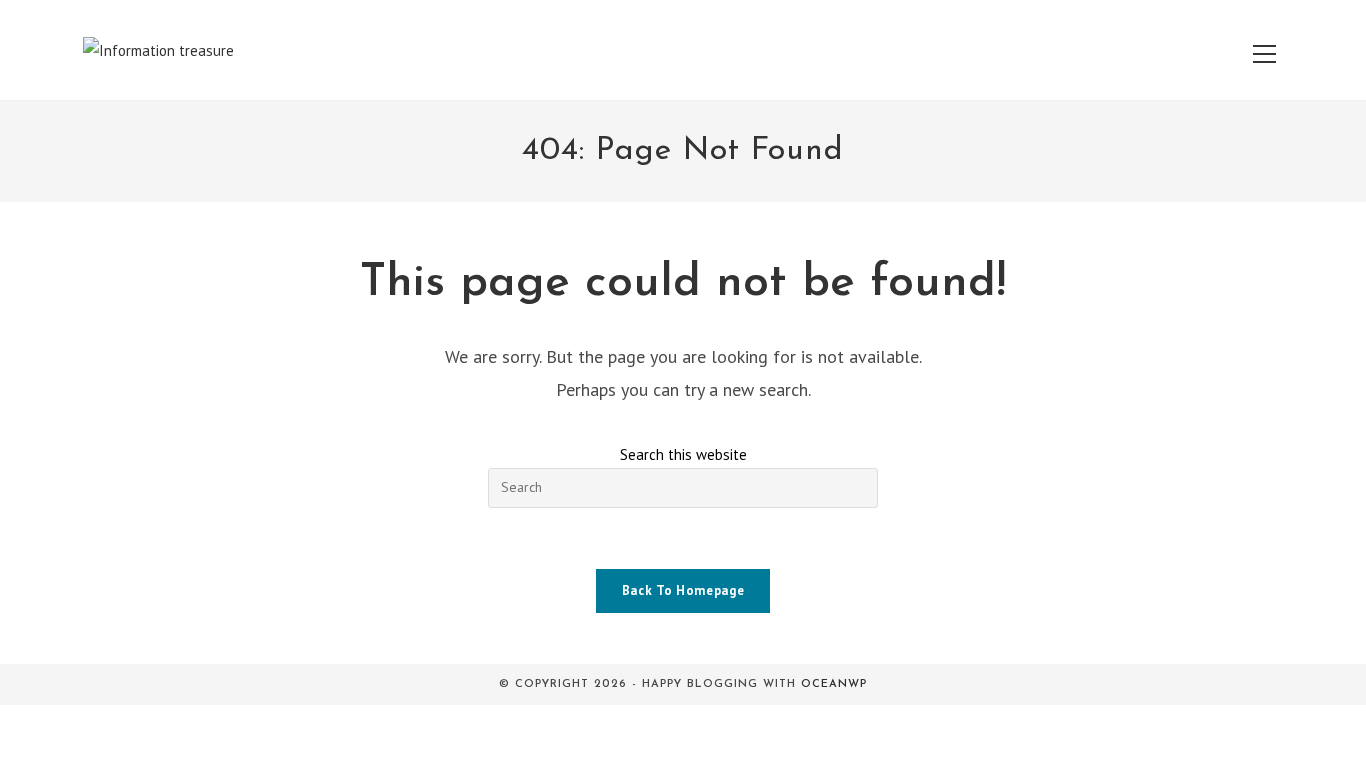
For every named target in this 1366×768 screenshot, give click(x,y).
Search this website (683, 454)
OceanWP (834, 684)
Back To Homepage (683, 590)
